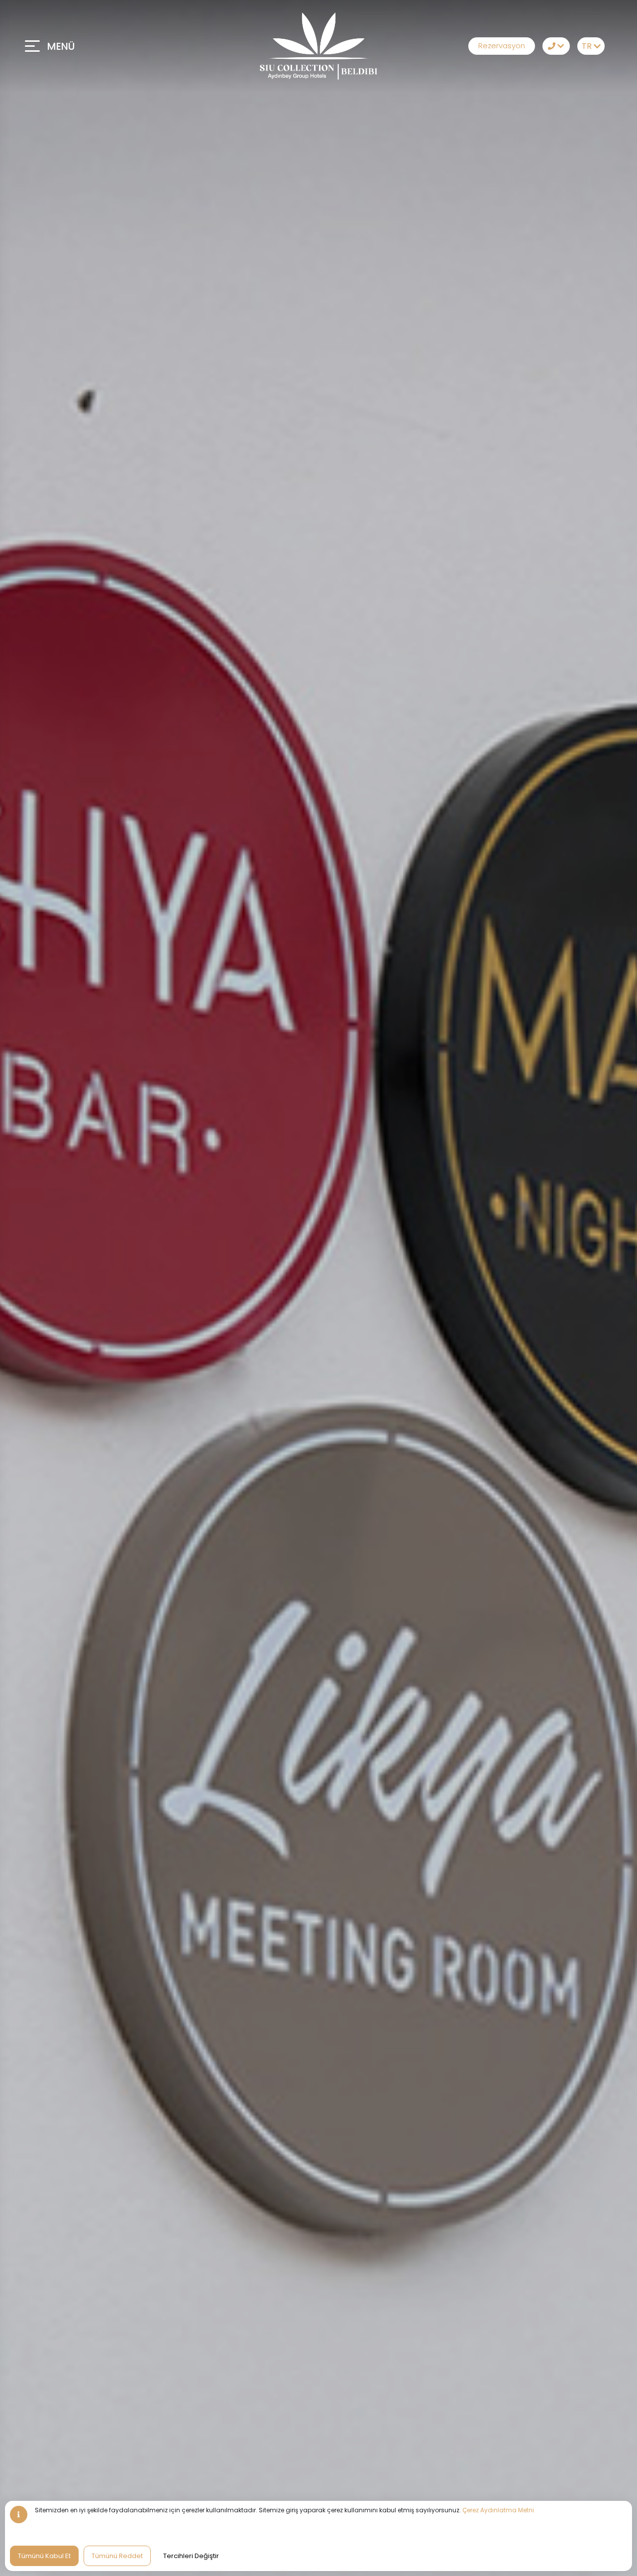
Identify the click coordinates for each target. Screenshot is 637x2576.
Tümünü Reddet (117, 2556)
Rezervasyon (502, 46)
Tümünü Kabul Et (44, 2556)
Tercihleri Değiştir (191, 2556)
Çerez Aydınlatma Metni (498, 2510)
